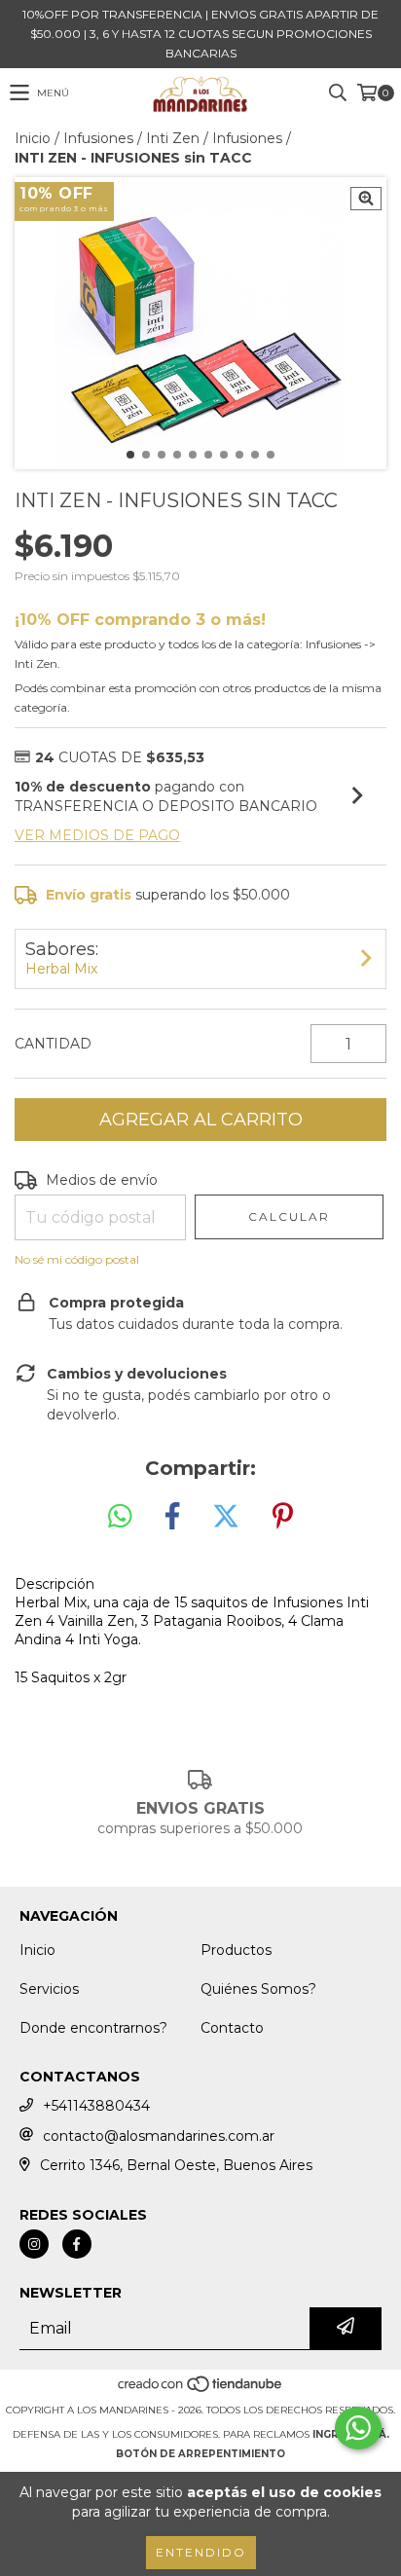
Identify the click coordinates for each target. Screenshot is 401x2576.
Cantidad (53, 1044)
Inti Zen (173, 138)
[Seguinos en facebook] (77, 2244)
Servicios (49, 1989)
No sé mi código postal (77, 1259)
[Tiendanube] (201, 2391)
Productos (236, 1950)
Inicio (33, 138)
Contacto (232, 2028)
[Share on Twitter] (226, 1517)
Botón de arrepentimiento (200, 2454)
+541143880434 (96, 2106)
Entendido (201, 2552)
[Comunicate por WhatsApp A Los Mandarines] (358, 2428)
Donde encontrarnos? (93, 2028)
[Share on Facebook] (172, 1517)
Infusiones (98, 138)
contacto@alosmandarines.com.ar (159, 2136)
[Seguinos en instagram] (34, 2244)
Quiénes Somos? (258, 1989)
